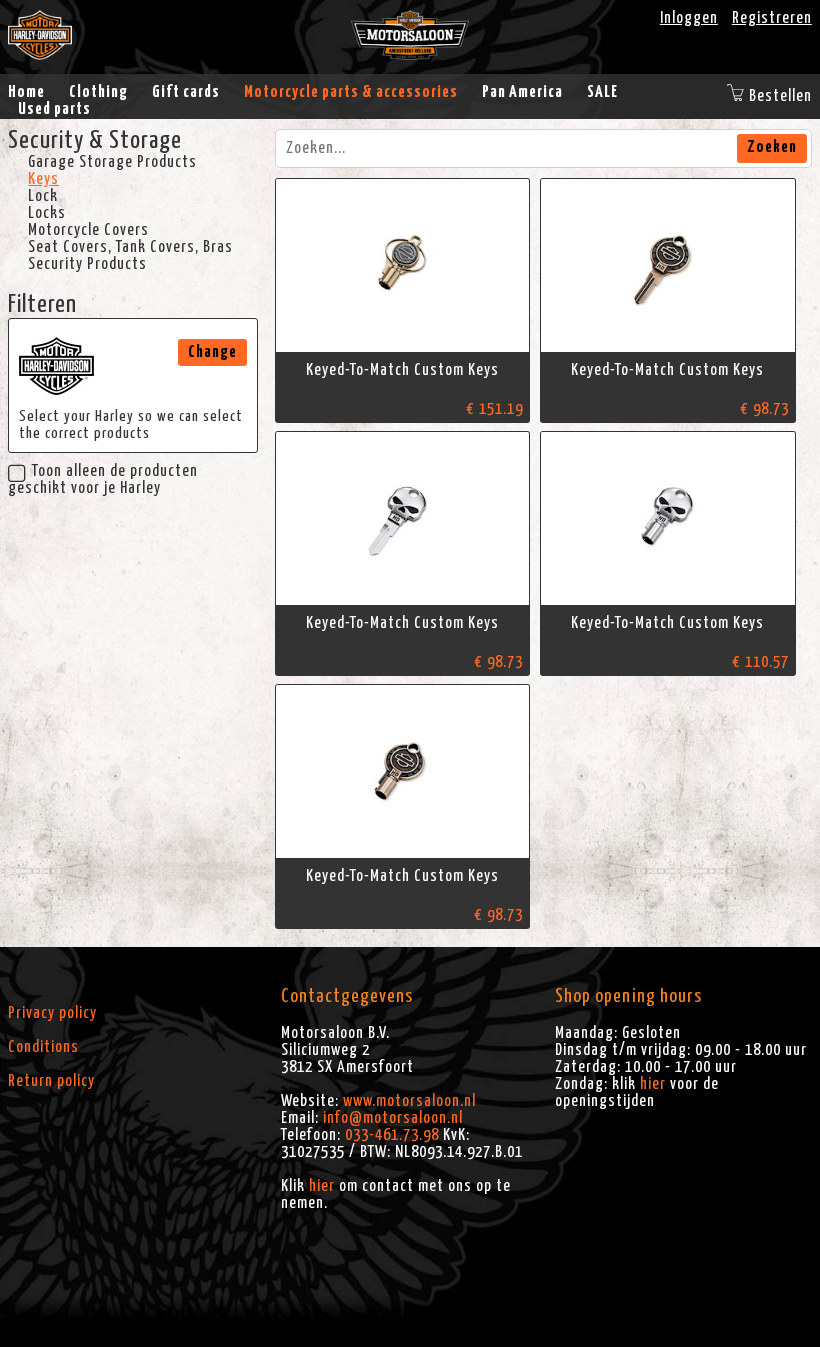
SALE (602, 92)
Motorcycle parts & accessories (351, 92)
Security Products (87, 264)
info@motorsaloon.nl (393, 1118)
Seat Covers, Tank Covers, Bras (130, 247)
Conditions (43, 1047)
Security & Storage (95, 141)
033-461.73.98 (392, 1135)
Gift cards (186, 92)
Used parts (54, 109)
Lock (43, 196)
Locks (47, 213)
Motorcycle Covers (88, 230)
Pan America (522, 92)
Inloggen (689, 18)
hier (322, 1186)
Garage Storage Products (112, 162)
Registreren (772, 18)
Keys (43, 179)
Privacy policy (52, 1013)
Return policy (51, 1081)
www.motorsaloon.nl (409, 1101)
